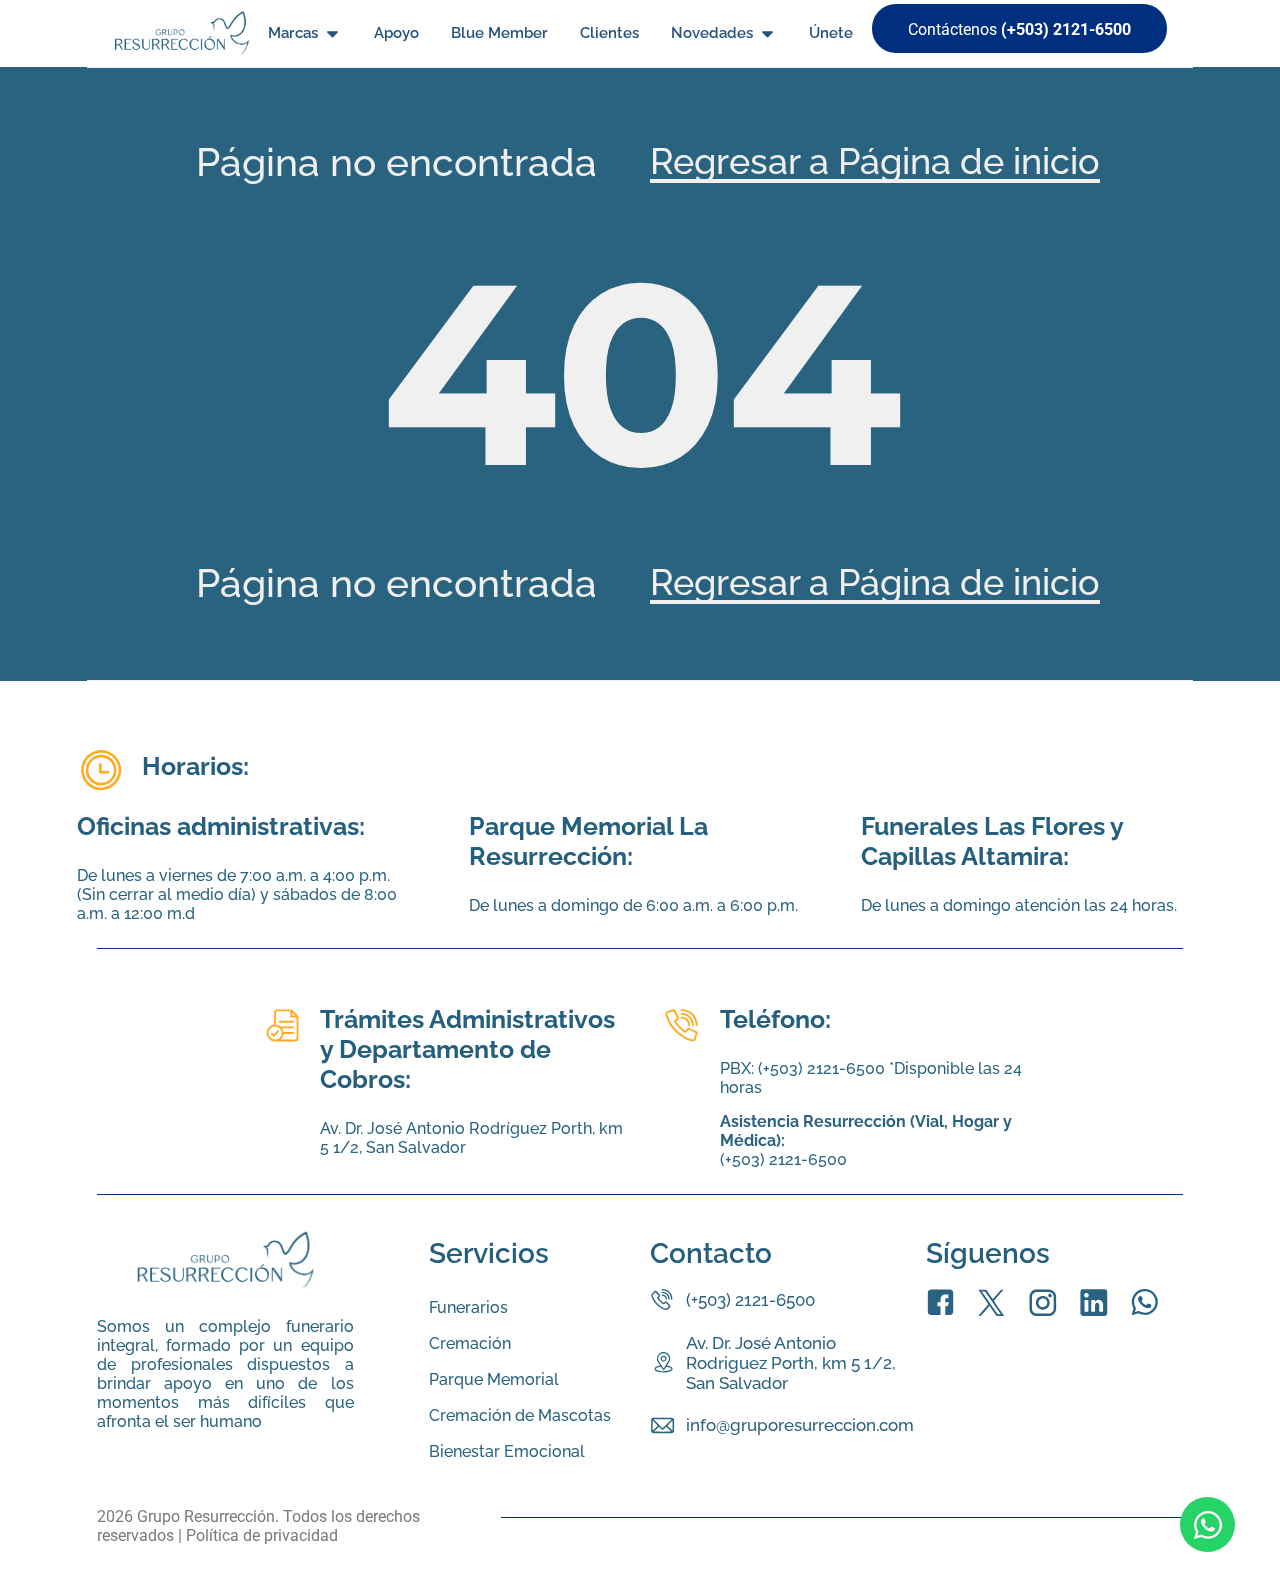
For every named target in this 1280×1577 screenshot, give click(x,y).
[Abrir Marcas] (332, 33)
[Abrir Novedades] (767, 33)
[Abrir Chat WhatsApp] (1207, 1524)
